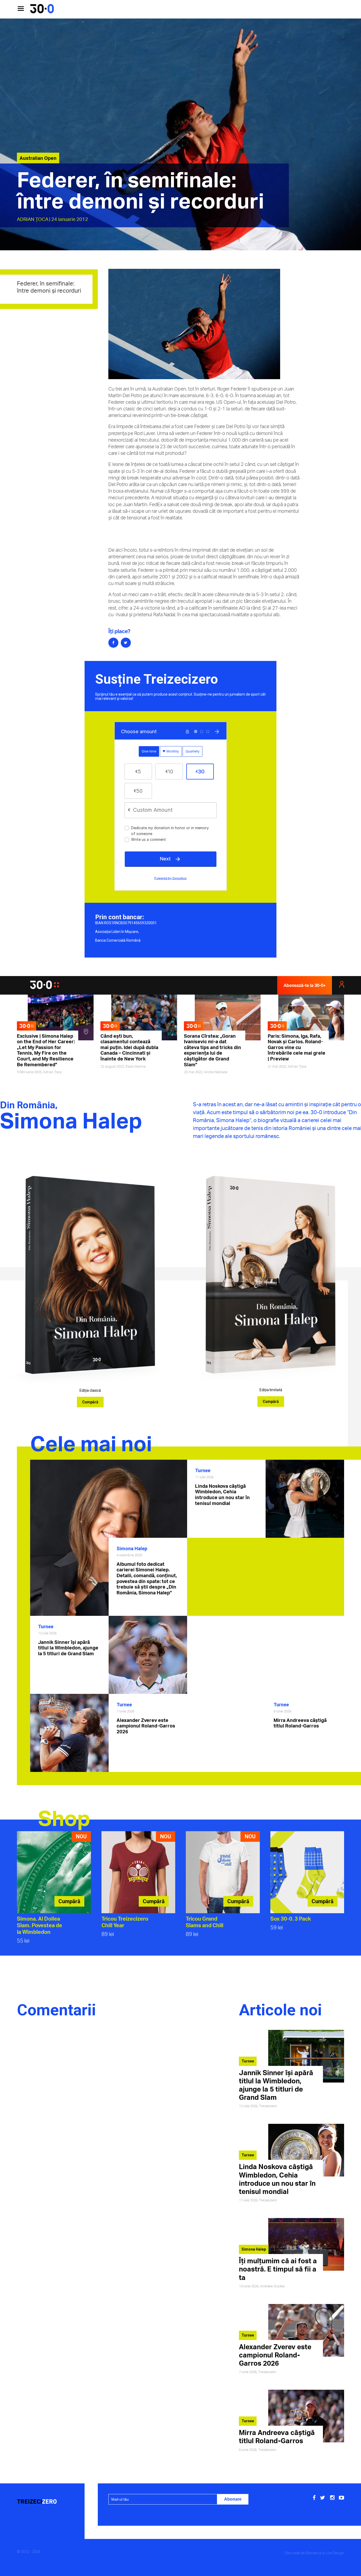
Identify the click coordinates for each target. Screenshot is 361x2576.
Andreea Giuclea (272, 2286)
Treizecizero (268, 2106)
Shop (64, 1818)
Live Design (335, 2553)
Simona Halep (132, 1548)
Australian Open (38, 158)
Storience (313, 2553)
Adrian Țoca (33, 219)
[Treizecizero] (48, 2502)
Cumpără (90, 1402)
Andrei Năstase (216, 1072)
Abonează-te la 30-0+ (305, 985)
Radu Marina (136, 1066)
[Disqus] (122, 2096)
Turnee (203, 1470)
